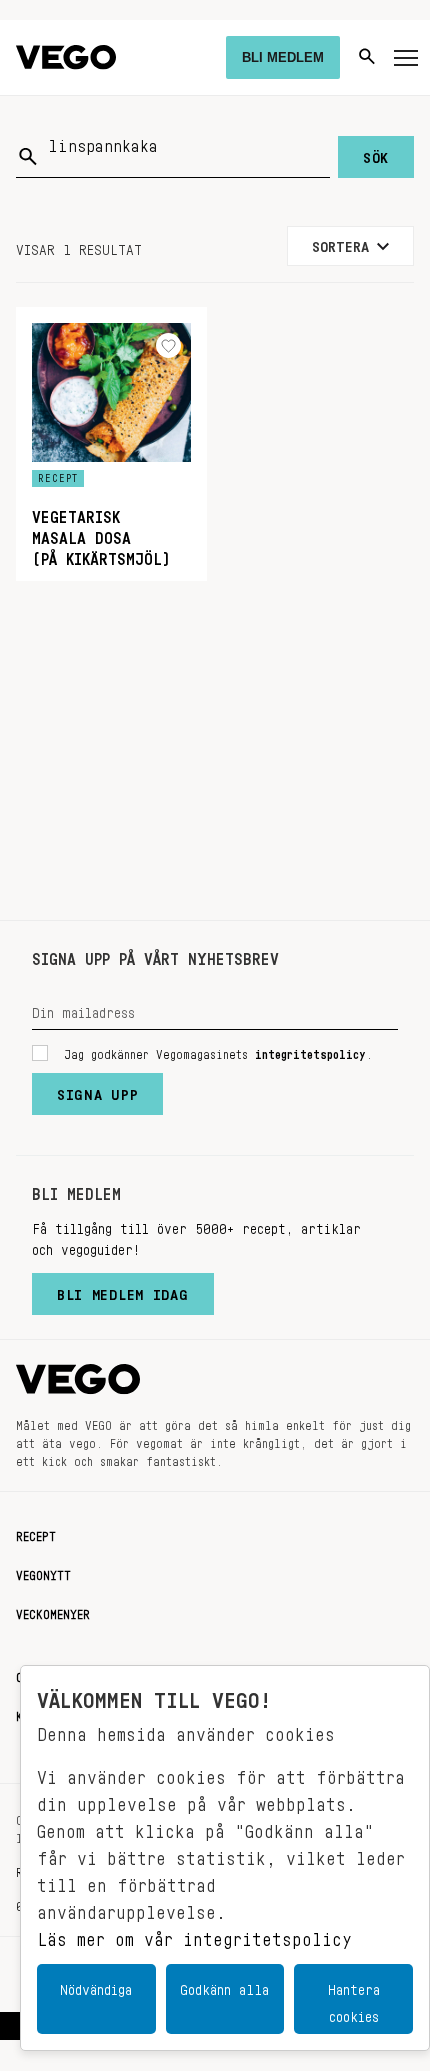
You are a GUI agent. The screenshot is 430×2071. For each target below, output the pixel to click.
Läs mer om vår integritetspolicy (194, 1934)
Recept (36, 1533)
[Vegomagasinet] (66, 57)
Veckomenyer (53, 1611)
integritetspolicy (310, 1051)
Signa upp (97, 1090)
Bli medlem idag (123, 1290)
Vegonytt (43, 1572)
